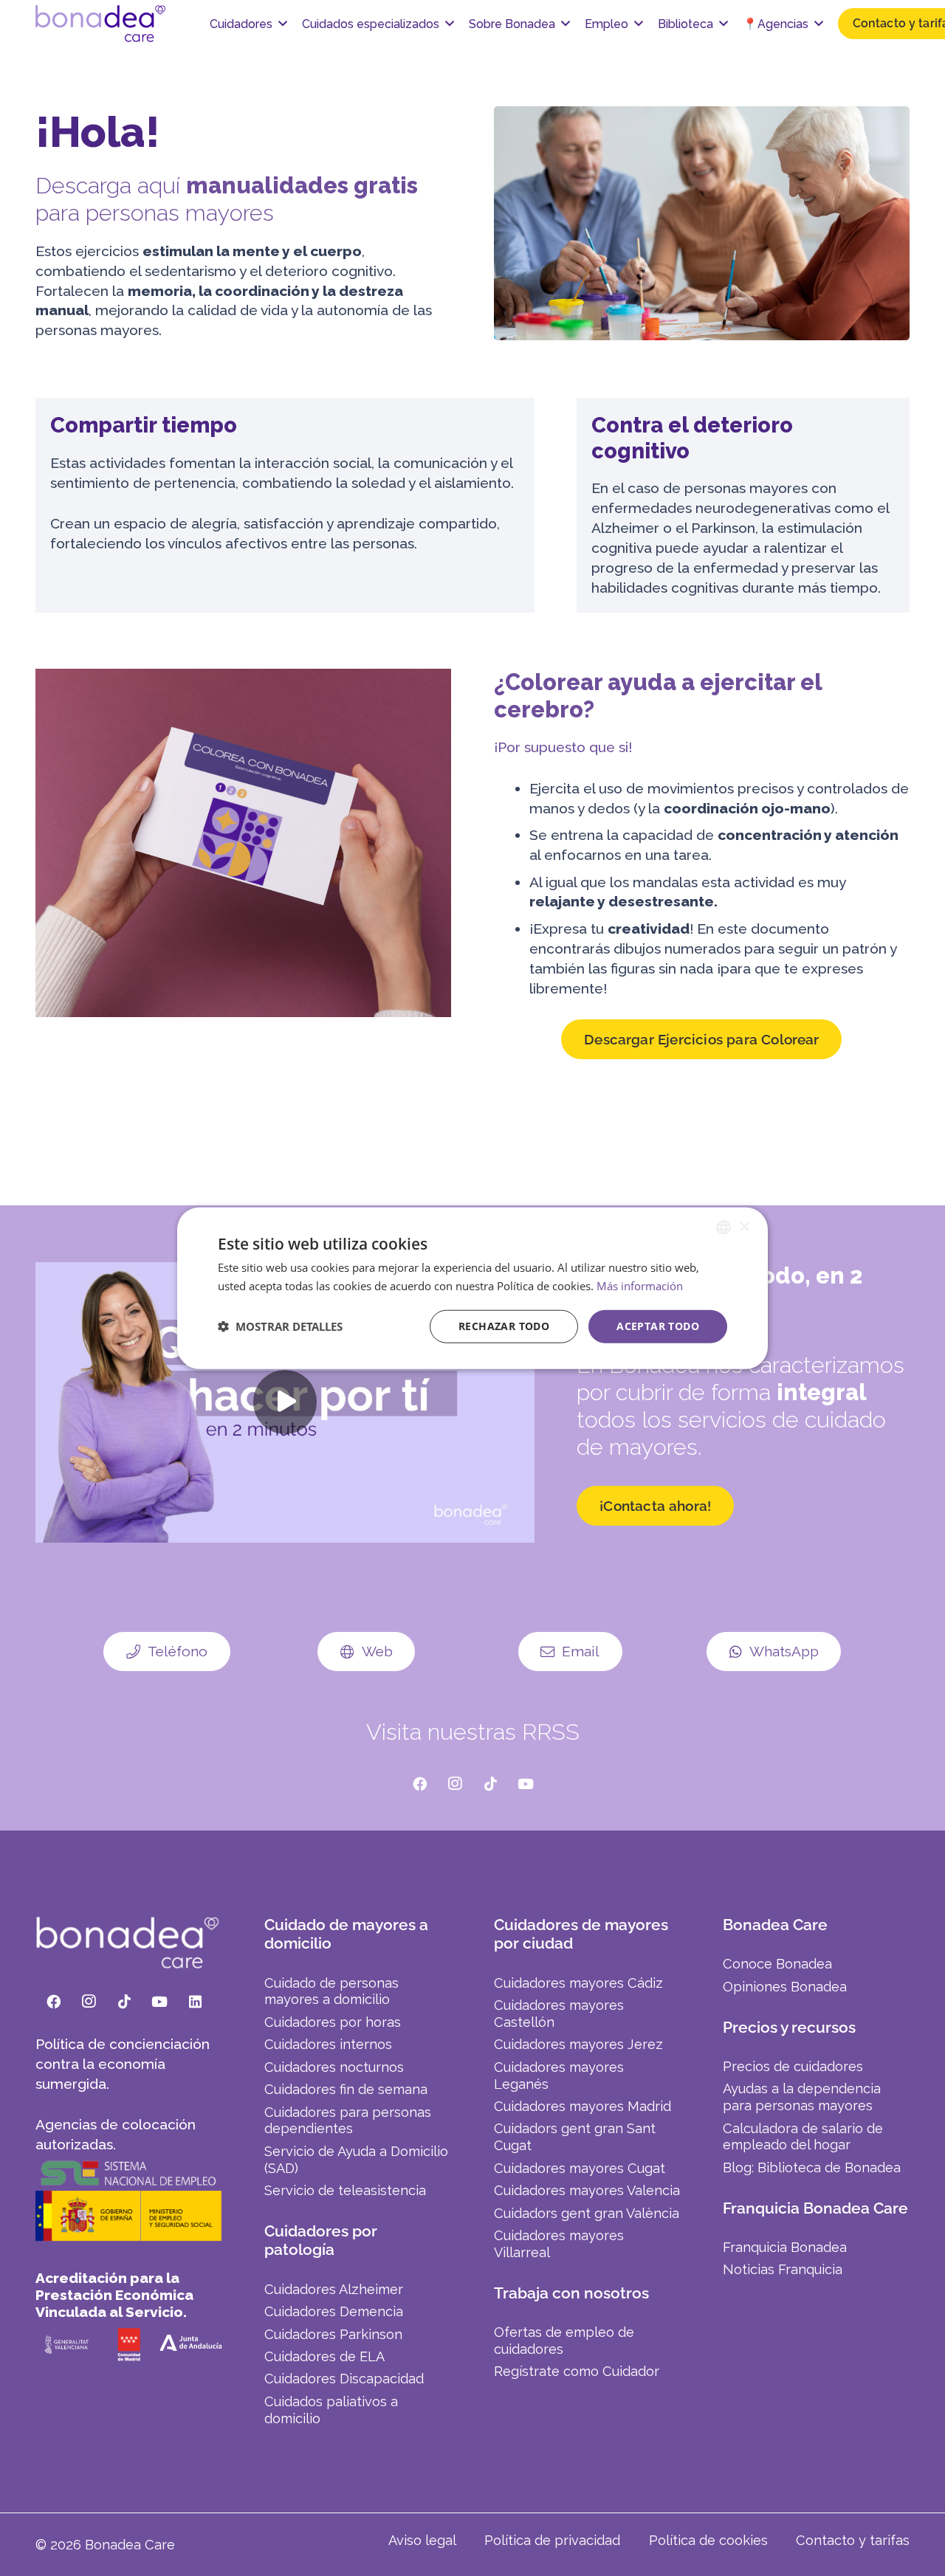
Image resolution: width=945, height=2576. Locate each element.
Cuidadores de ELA (324, 2356)
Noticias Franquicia (783, 2269)
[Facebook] (419, 1784)
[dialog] (472, 1288)
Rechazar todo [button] (504, 1326)
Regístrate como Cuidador (577, 2371)
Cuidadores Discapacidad (344, 2379)
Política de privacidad (552, 2540)
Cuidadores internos (328, 2044)
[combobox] (724, 1227)
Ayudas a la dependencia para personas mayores (802, 2097)
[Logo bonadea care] (100, 24)
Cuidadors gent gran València (587, 2213)
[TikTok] (490, 1784)
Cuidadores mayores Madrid (583, 2106)
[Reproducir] (285, 1402)
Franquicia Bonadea (785, 2247)
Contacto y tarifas (853, 2540)
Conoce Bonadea (777, 1964)
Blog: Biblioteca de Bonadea (812, 2167)
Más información (640, 1286)
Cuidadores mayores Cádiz (578, 1983)
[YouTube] (526, 1784)
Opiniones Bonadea (785, 1987)
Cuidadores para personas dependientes (348, 2121)
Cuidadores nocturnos (334, 2067)
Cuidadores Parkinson (333, 2334)
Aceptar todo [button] (658, 1326)
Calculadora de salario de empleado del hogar (803, 2137)
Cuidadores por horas (333, 2022)
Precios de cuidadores (793, 2066)
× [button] (744, 1226)
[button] (283, 23)
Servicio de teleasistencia (345, 2190)
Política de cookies (708, 2540)
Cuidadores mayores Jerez (578, 2044)
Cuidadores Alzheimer (334, 2289)
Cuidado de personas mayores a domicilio (331, 1991)
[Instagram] (455, 1784)
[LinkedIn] (195, 2002)
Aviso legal (422, 2540)
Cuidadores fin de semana (346, 2089)
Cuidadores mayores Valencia (587, 2190)
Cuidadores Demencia (334, 2311)
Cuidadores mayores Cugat (580, 2168)
